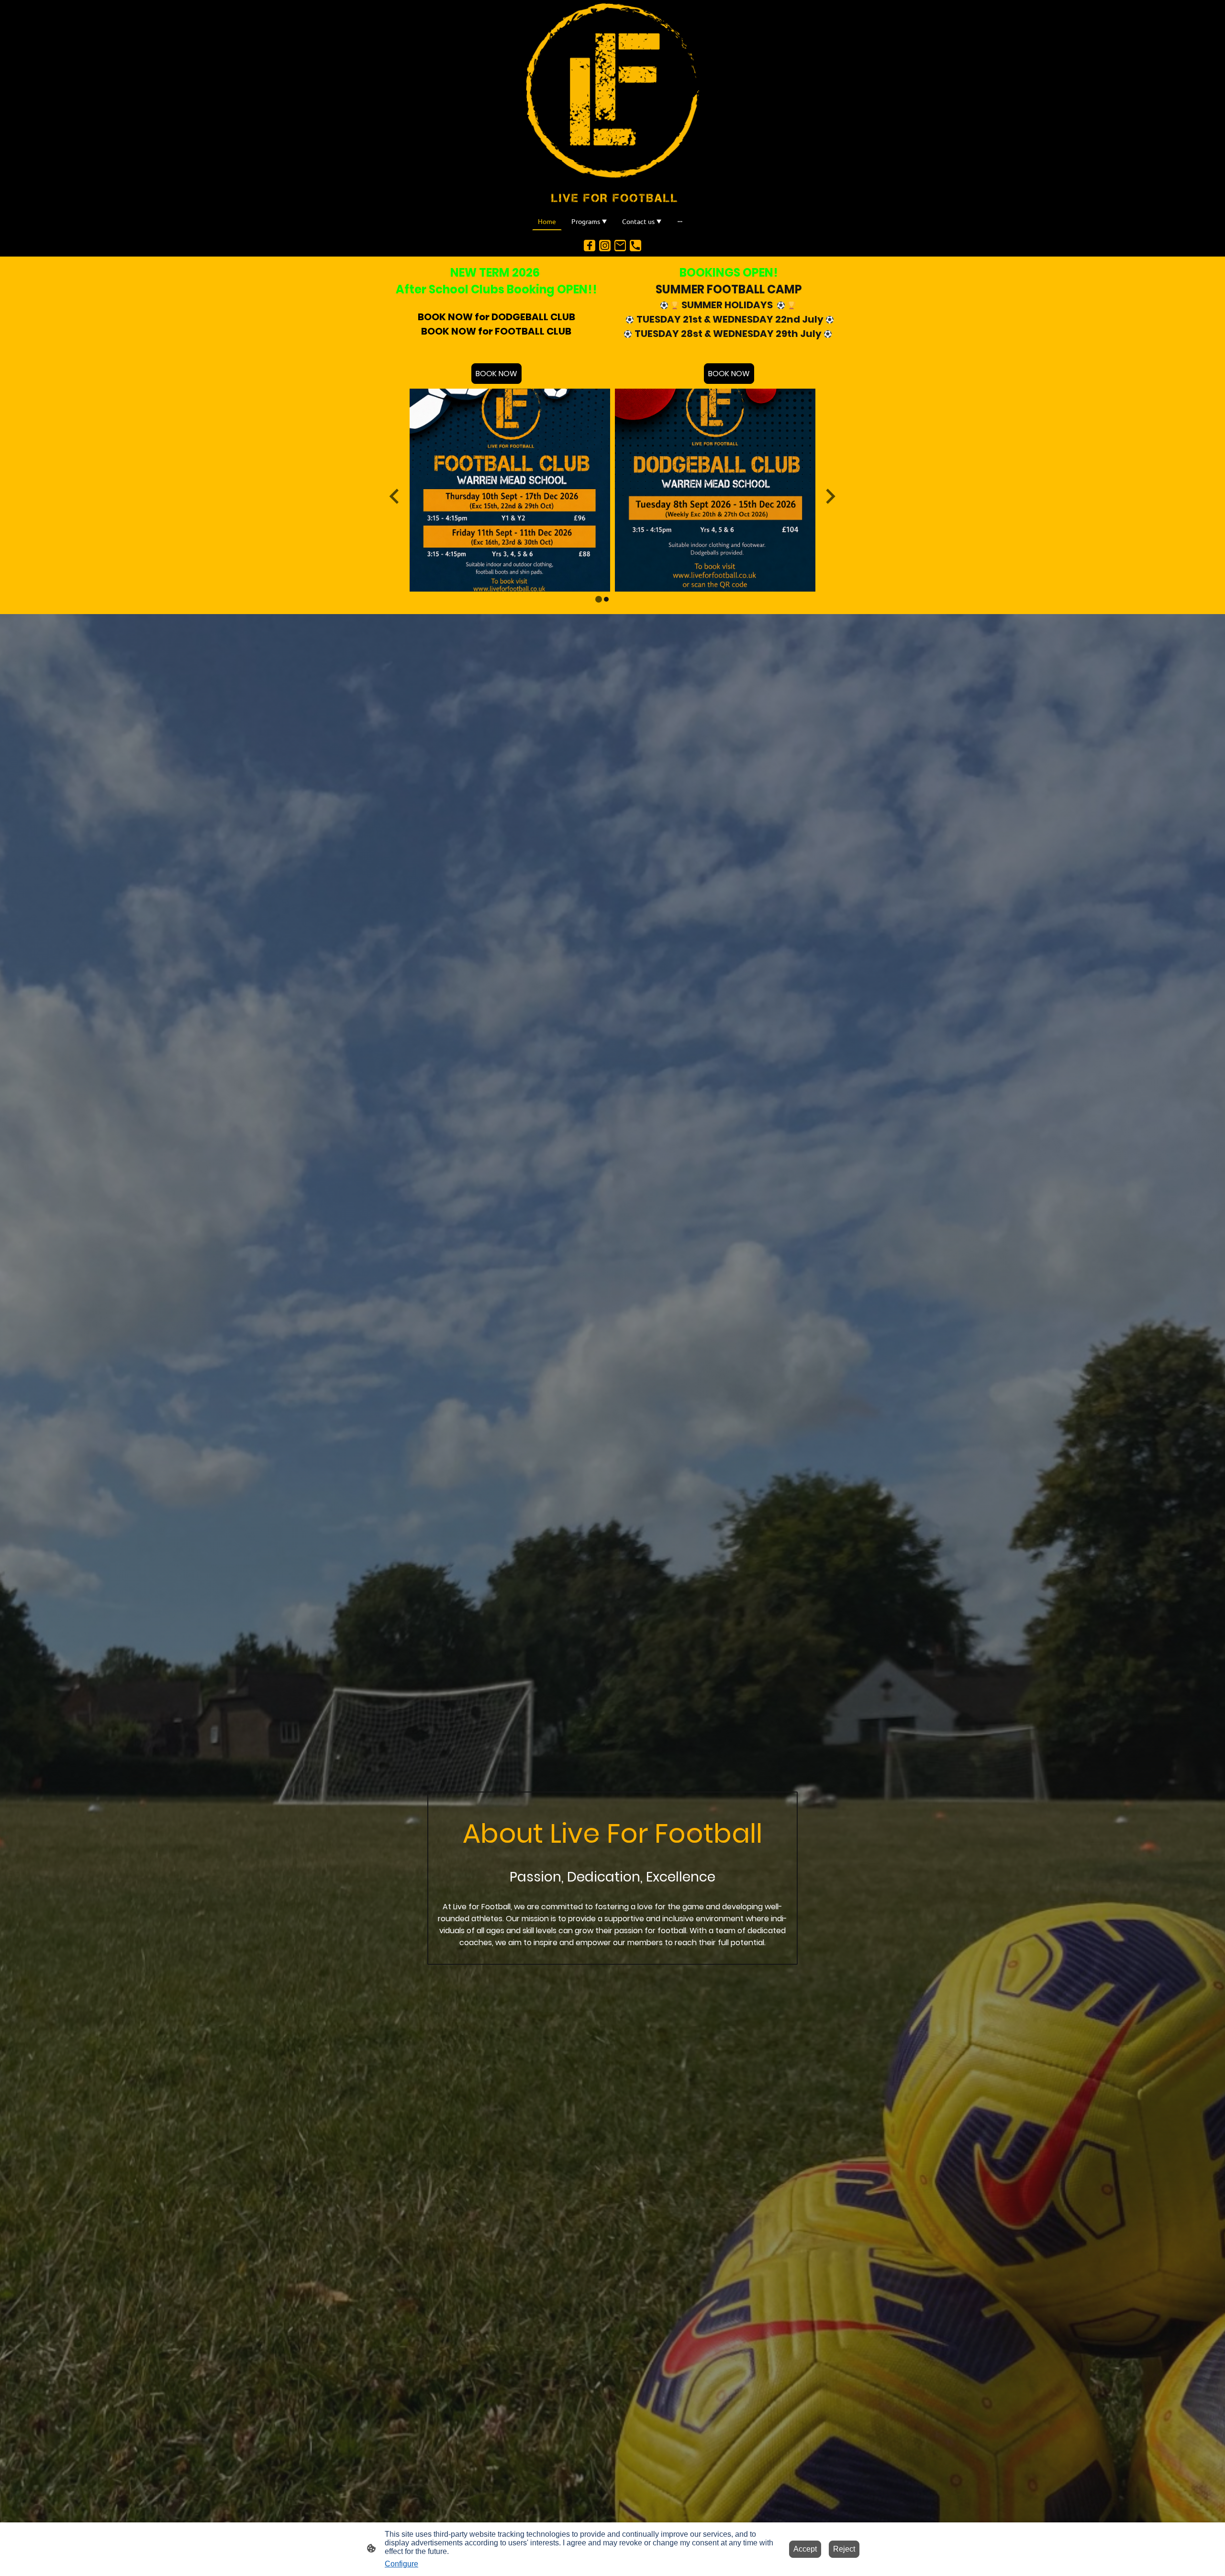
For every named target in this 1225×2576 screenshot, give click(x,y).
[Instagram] (605, 246)
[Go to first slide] (830, 496)
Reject (844, 2549)
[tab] (599, 599)
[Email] (620, 246)
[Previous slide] (395, 496)
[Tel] (635, 246)
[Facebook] (590, 246)
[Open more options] (680, 221)
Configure (401, 2564)
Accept (805, 2549)
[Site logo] (612, 104)
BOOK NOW (496, 374)
